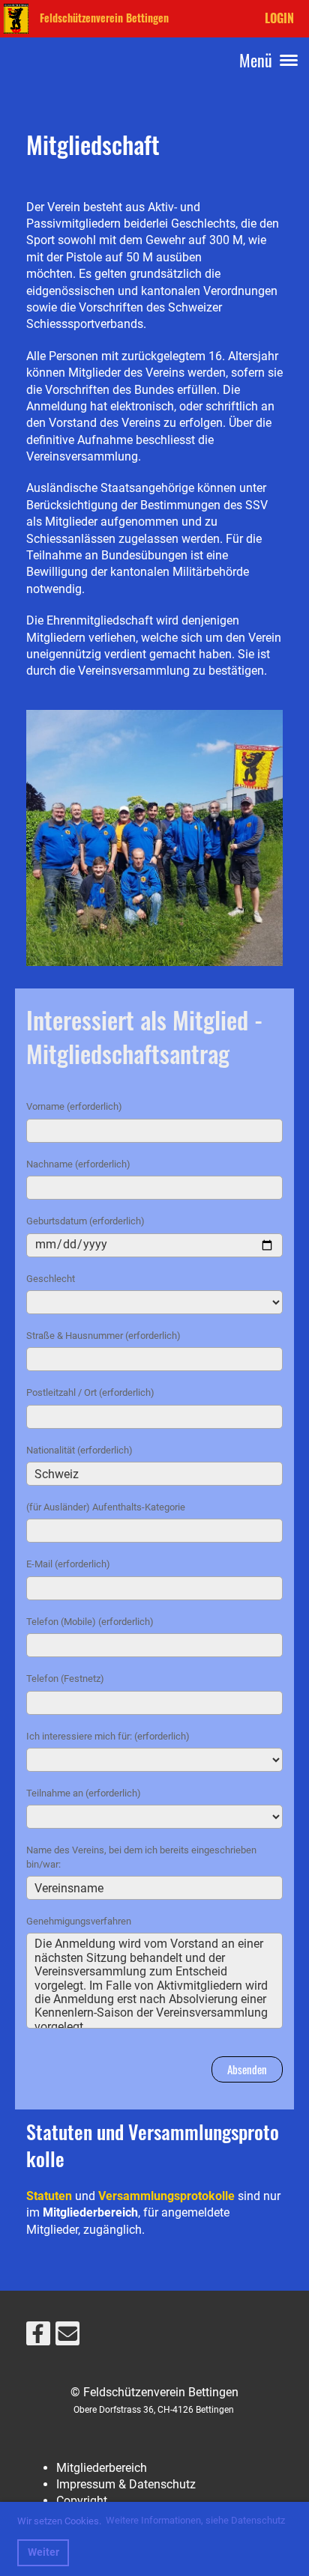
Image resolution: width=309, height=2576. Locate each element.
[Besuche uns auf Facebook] (38, 2337)
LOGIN (279, 18)
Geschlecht (51, 1279)
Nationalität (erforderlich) (79, 1450)
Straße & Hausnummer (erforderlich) (103, 1336)
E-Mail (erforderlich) (68, 1564)
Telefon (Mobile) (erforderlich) (90, 1622)
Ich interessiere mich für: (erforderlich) (108, 1736)
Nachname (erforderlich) (78, 1164)
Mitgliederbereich (102, 2468)
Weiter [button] (43, 2552)
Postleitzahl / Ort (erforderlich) (90, 1392)
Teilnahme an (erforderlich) (84, 1793)
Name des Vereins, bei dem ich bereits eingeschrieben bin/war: (141, 1857)
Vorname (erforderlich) (74, 1106)
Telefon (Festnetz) (65, 1679)
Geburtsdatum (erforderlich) (85, 1221)
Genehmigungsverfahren (79, 1921)
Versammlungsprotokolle (166, 2196)
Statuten (49, 2196)
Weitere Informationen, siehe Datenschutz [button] (195, 2520)
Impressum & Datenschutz (126, 2484)
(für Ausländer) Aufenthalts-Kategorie (106, 1507)
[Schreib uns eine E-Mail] (67, 2337)
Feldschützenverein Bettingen (104, 18)
